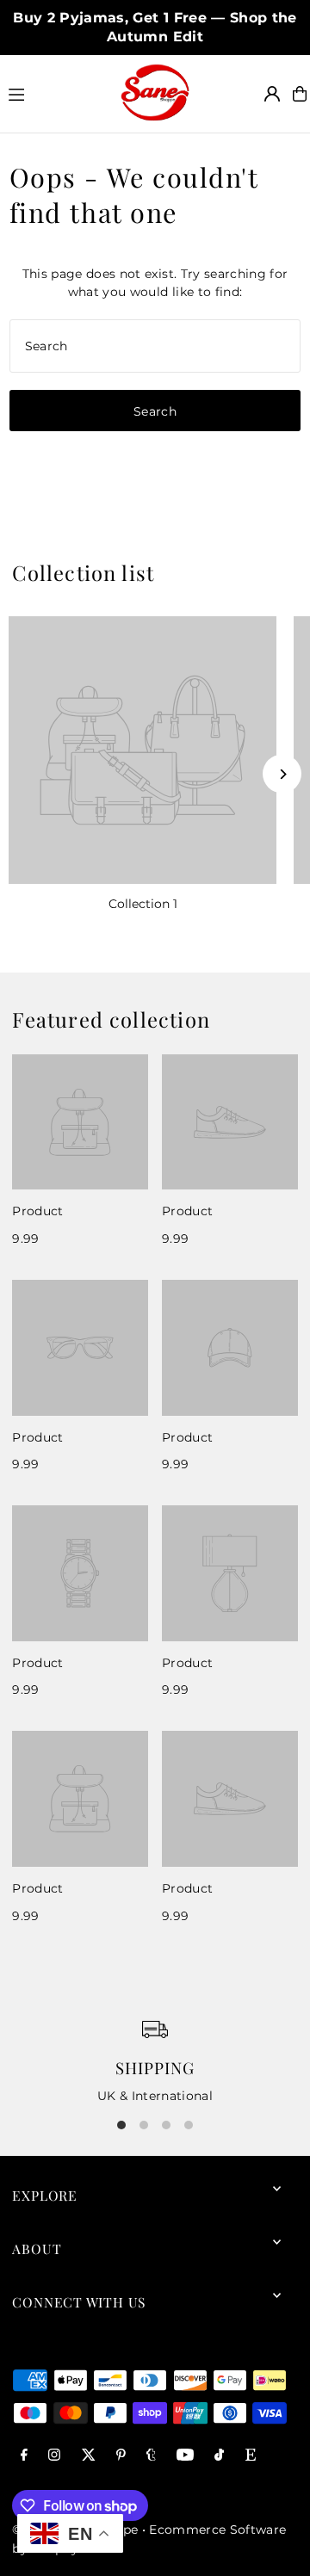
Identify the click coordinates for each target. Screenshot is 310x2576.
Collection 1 (143, 904)
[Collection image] (143, 750)
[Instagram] (54, 2456)
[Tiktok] (219, 2456)
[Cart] (300, 94)
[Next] (282, 774)
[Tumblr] (151, 2456)
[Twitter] (89, 2456)
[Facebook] (24, 2456)
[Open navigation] (56, 93)
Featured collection (111, 1019)
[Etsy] (251, 2456)
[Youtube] (185, 2456)
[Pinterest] (121, 2456)
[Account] (272, 94)
